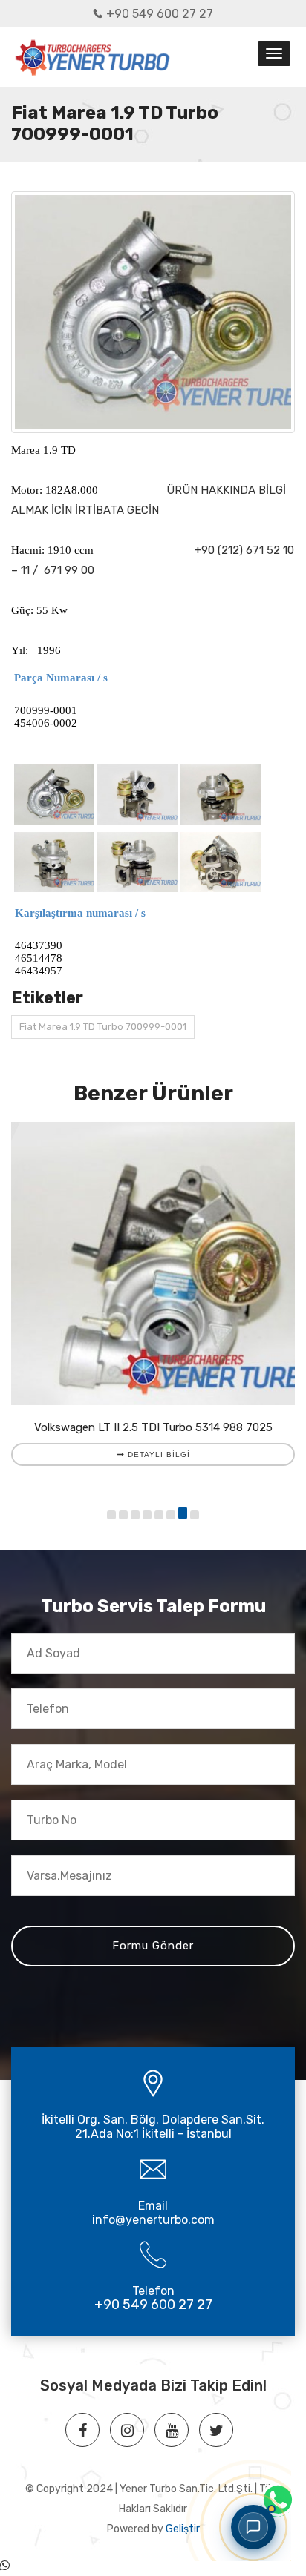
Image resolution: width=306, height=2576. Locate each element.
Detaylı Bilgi (157, 1454)
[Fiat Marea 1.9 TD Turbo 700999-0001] (153, 313)
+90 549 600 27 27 (160, 14)
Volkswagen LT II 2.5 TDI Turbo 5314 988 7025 (153, 1427)
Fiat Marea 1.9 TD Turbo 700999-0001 (103, 1027)
